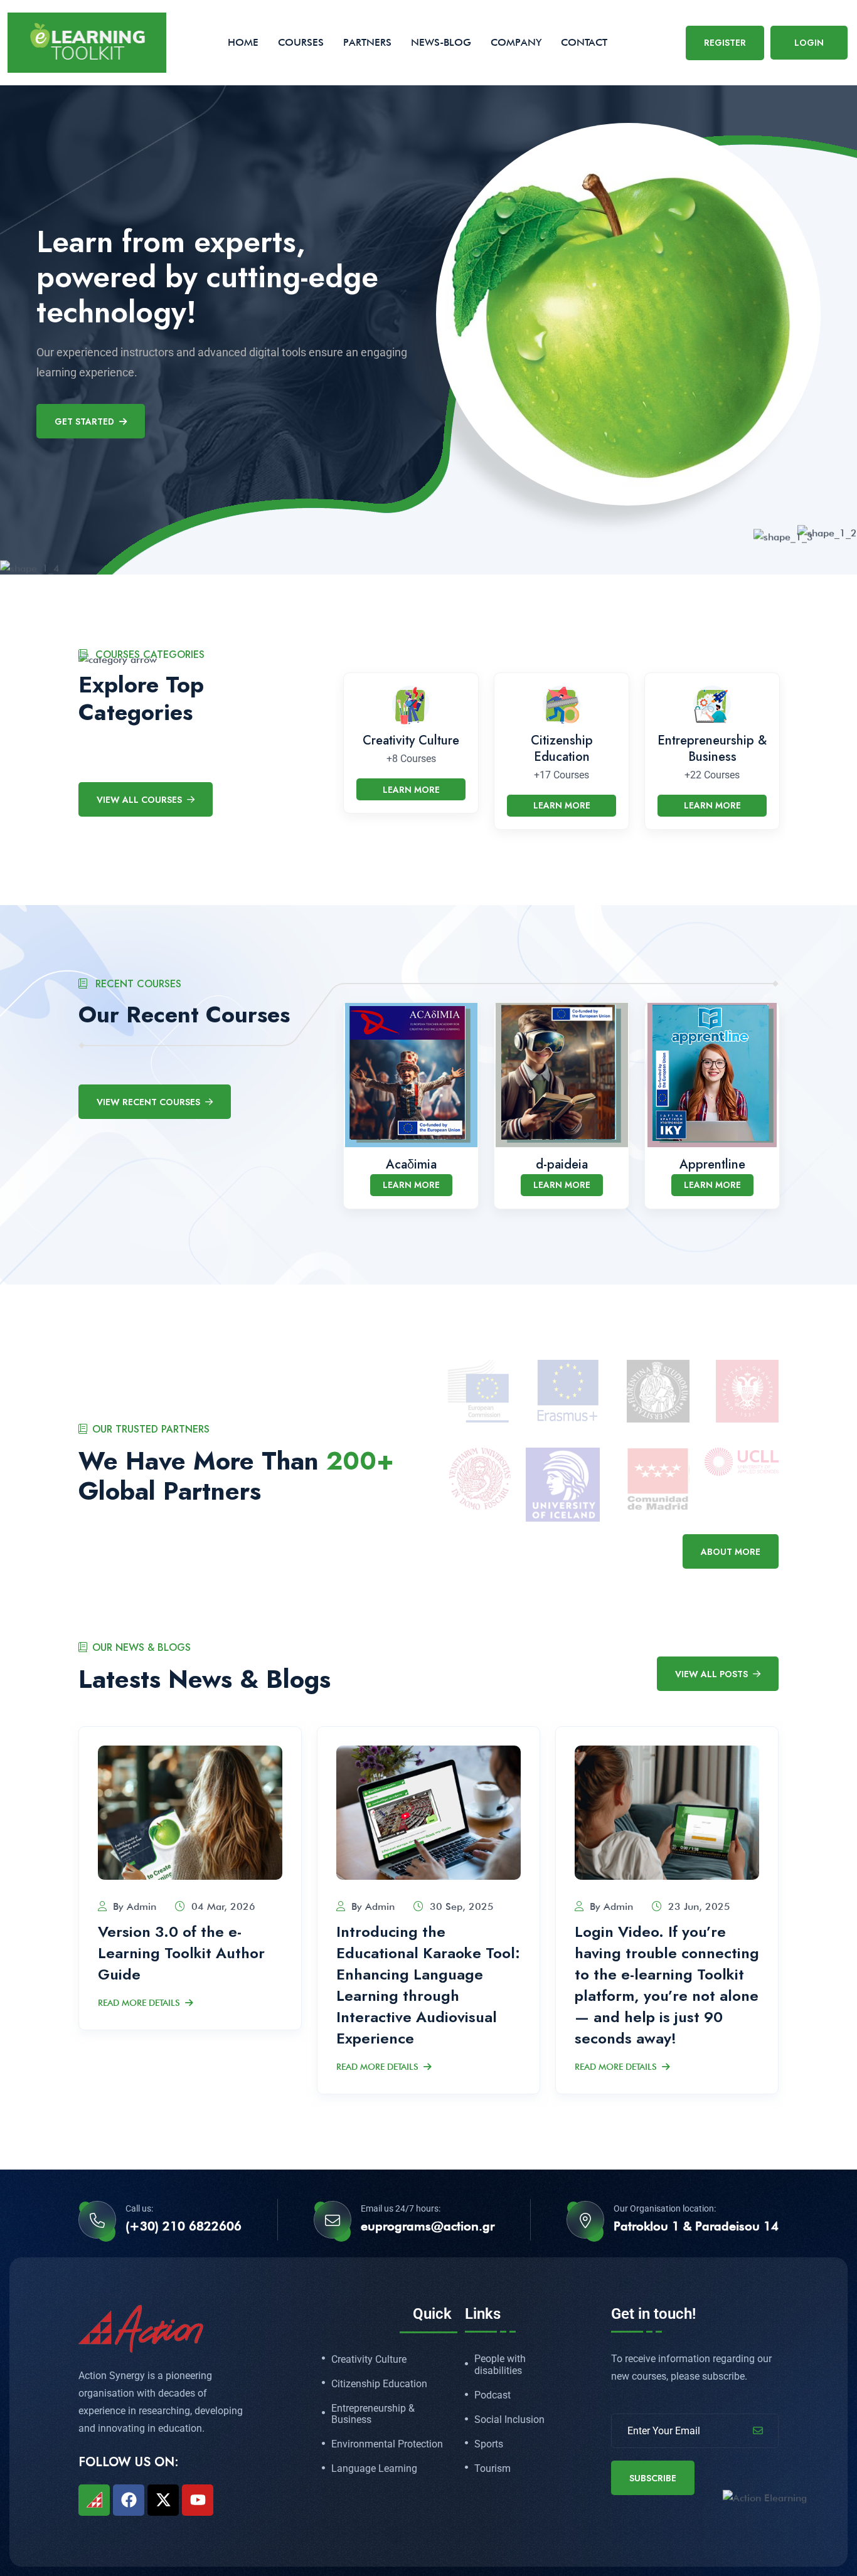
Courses (301, 42)
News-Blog (441, 42)
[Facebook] (129, 2500)
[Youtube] (198, 2500)
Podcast (492, 2395)
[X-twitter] (163, 2500)
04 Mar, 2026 (223, 1906)
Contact (584, 42)
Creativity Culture (411, 740)
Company (516, 42)
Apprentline (712, 1164)
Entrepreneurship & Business (712, 749)
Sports (489, 2444)
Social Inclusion (509, 2420)
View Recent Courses (148, 1102)
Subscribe (653, 2478)
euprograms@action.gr (428, 2226)
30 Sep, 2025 (462, 1906)
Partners (367, 42)
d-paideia (562, 1164)
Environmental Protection (387, 2444)
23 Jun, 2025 (699, 1906)
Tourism (492, 2469)
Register (725, 43)
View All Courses (139, 800)
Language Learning (374, 2469)
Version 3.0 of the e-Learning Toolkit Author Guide (181, 1953)
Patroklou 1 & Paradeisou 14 (696, 2226)
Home (243, 42)
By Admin (135, 1906)
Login (809, 43)
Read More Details (139, 2003)
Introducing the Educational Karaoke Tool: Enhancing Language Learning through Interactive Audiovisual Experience (428, 1985)
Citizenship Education (562, 749)
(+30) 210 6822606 (184, 2226)
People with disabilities (500, 2365)
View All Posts (711, 1674)
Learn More (411, 790)
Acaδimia (411, 1164)
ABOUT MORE (731, 1552)
